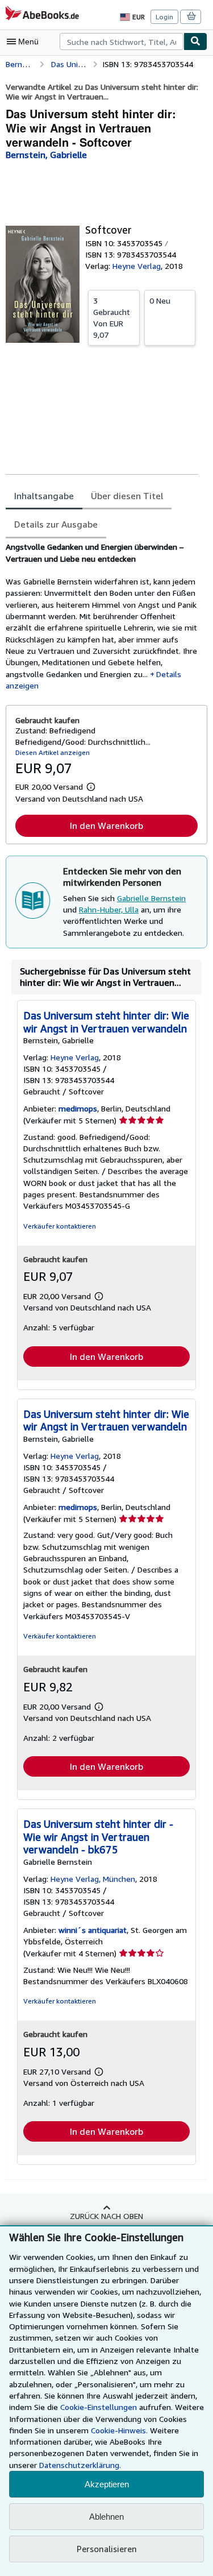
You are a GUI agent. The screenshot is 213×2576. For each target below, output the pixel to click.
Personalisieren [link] (107, 2549)
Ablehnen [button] (106, 2517)
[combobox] (122, 42)
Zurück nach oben (106, 2216)
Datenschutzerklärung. (80, 2465)
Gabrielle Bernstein (151, 898)
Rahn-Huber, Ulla (109, 909)
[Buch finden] (195, 42)
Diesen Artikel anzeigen (53, 752)
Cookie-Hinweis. (119, 2430)
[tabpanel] (102, 616)
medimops (78, 1108)
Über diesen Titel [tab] (127, 496)
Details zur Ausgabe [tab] (56, 524)
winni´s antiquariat (93, 1930)
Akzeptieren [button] (107, 2484)
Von (112, 318)
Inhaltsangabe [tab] (44, 496)
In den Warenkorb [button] (106, 826)
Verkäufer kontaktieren (60, 1226)
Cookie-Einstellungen (99, 2407)
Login (164, 17)
